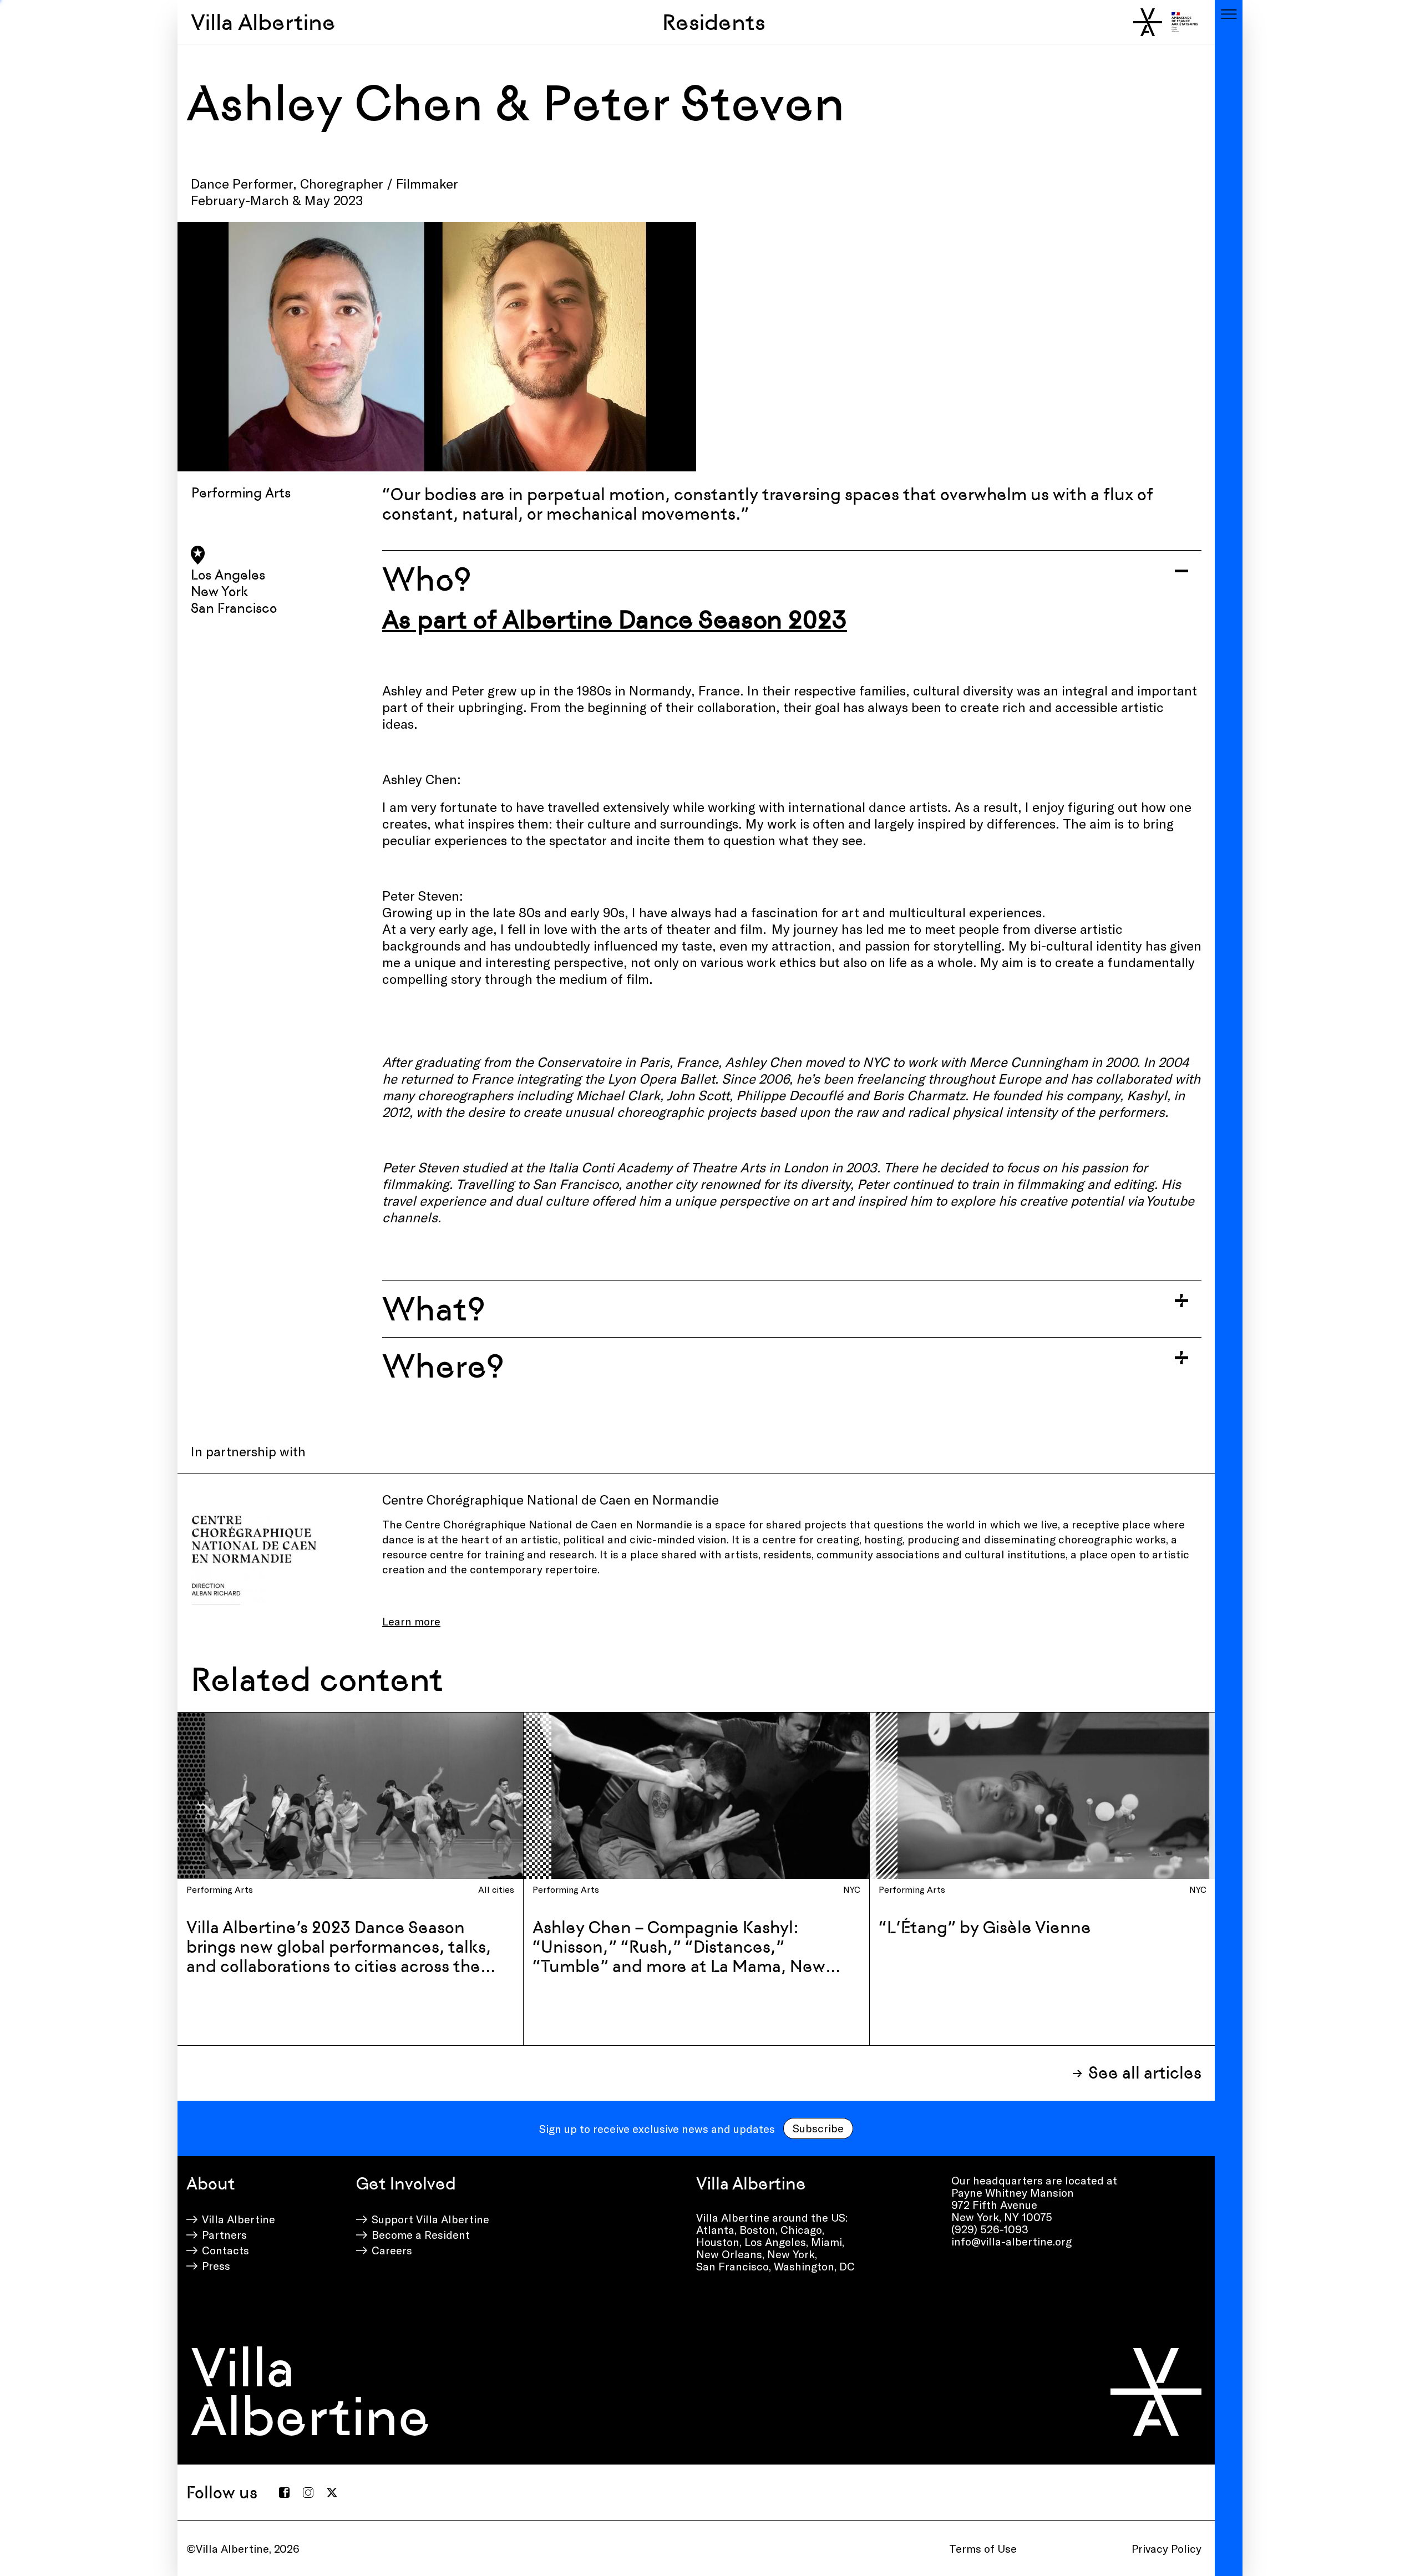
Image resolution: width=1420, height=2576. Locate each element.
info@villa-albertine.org (1011, 2241)
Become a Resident (421, 2234)
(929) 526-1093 (990, 2229)
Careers (392, 2250)
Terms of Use (983, 2548)
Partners (224, 2234)
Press (216, 2265)
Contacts (225, 2250)
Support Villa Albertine (430, 2219)
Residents (714, 22)
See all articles (1145, 2073)
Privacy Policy (1167, 2548)
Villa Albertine (263, 22)
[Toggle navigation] (1229, 14)
